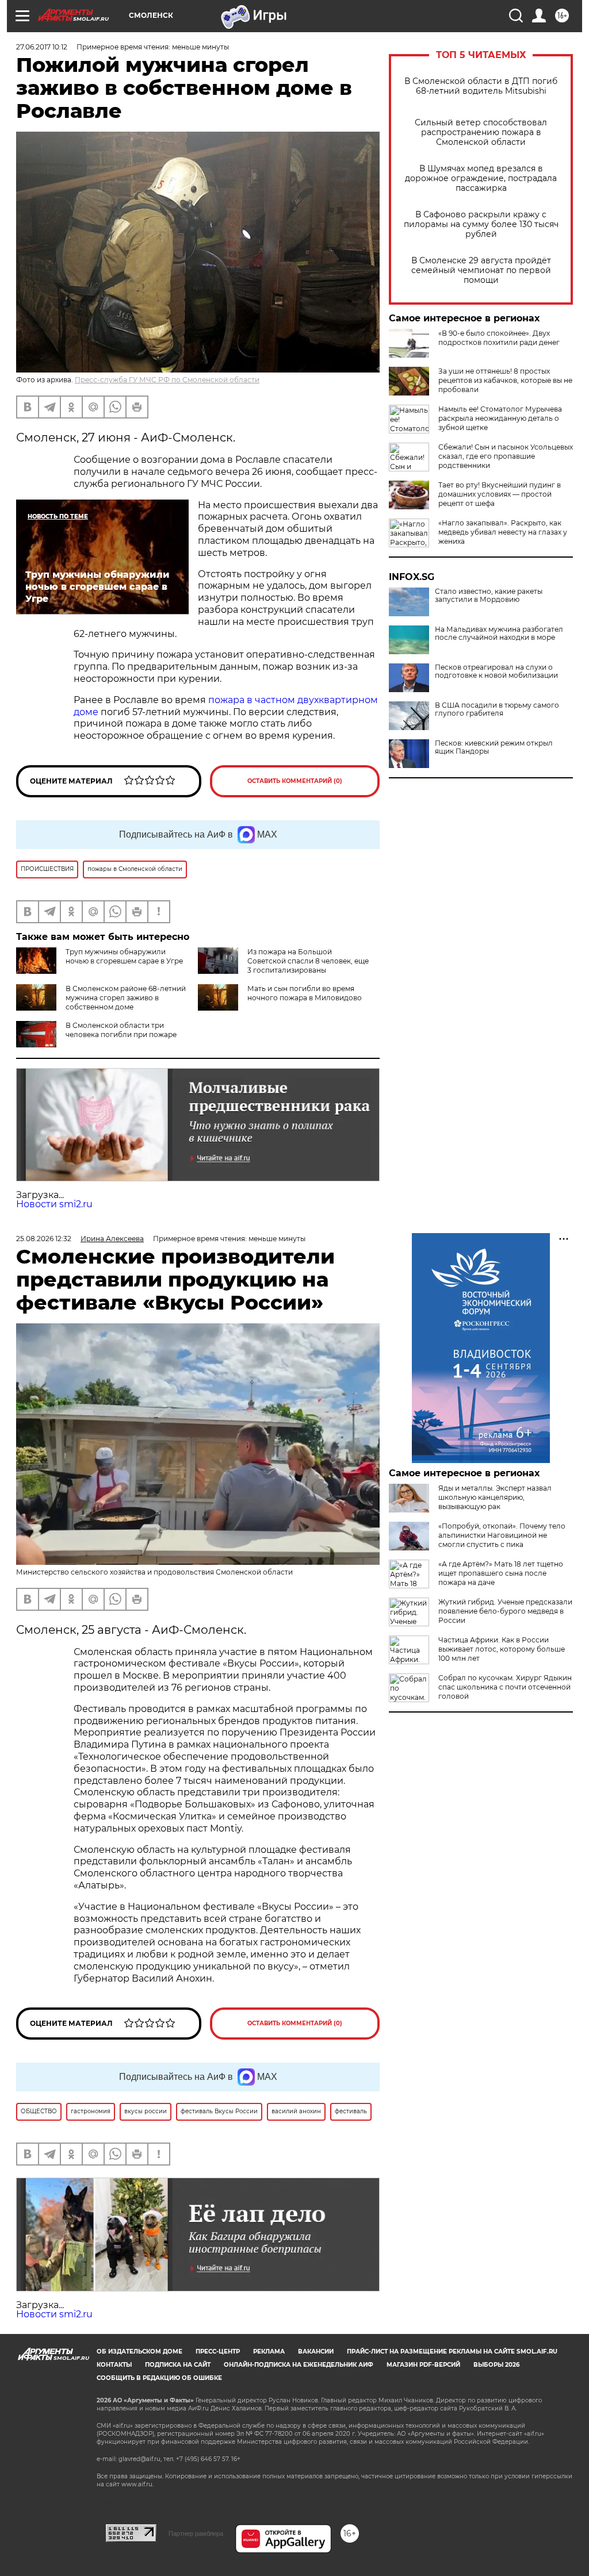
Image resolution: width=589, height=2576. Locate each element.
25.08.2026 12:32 (44, 1239)
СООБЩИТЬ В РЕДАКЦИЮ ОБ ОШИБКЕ (159, 2378)
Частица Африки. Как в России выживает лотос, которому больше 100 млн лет (502, 1649)
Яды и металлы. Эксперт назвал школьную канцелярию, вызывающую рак (495, 1497)
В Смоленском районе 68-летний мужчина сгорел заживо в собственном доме (126, 998)
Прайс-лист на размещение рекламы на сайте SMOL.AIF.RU (452, 2352)
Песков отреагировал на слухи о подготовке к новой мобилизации (496, 671)
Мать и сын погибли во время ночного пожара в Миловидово (305, 993)
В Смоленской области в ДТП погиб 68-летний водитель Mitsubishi (481, 86)
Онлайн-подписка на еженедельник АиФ (299, 2365)
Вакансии (316, 2352)
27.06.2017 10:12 (42, 47)
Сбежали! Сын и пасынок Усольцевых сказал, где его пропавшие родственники (506, 456)
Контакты (114, 2365)
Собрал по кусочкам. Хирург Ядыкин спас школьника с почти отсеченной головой (505, 1687)
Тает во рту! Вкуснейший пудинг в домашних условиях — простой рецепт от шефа (500, 494)
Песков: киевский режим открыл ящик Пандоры (494, 747)
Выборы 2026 (496, 2365)
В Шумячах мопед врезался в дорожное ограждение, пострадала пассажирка (481, 178)
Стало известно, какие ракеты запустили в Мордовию (489, 596)
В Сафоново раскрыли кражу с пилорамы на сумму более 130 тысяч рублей (481, 224)
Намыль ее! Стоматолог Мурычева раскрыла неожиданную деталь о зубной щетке (500, 418)
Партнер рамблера (196, 2533)
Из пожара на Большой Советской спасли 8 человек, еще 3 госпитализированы (308, 961)
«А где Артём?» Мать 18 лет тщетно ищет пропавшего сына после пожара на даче (501, 1573)
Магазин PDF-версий (423, 2365)
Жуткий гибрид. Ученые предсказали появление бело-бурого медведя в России (505, 1611)
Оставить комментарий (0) (295, 781)
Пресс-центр (218, 2352)
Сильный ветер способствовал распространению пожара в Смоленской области (481, 133)
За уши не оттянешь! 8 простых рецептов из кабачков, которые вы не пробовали (505, 380)
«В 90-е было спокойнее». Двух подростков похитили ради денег (499, 338)
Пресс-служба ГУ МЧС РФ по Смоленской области (167, 380)
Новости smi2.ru (54, 1204)
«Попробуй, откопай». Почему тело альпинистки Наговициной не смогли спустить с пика (502, 1535)
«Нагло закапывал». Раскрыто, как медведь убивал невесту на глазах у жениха (503, 532)
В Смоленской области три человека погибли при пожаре (121, 1030)
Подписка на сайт (178, 2365)
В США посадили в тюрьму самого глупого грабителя (497, 709)
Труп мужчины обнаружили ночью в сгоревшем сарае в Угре (124, 956)
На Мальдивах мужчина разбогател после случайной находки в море (499, 634)
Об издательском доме (139, 2352)
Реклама (269, 2352)
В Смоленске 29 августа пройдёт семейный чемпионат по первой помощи (481, 270)
